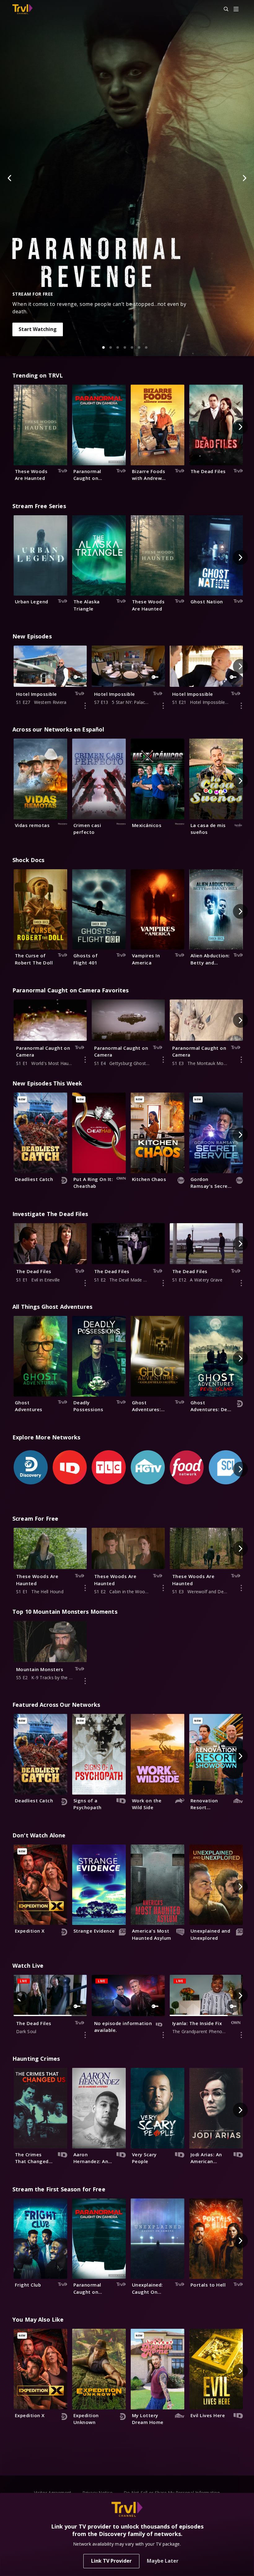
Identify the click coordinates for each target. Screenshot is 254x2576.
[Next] (244, 178)
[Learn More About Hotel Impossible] (85, 706)
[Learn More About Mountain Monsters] (85, 1681)
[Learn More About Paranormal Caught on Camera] (85, 1060)
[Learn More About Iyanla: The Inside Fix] (241, 2035)
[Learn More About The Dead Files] (85, 1283)
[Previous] (10, 178)
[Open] (236, 9)
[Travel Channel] (22, 9)
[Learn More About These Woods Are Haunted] (85, 1588)
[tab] (103, 347)
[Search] (223, 9)
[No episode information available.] (163, 2035)
